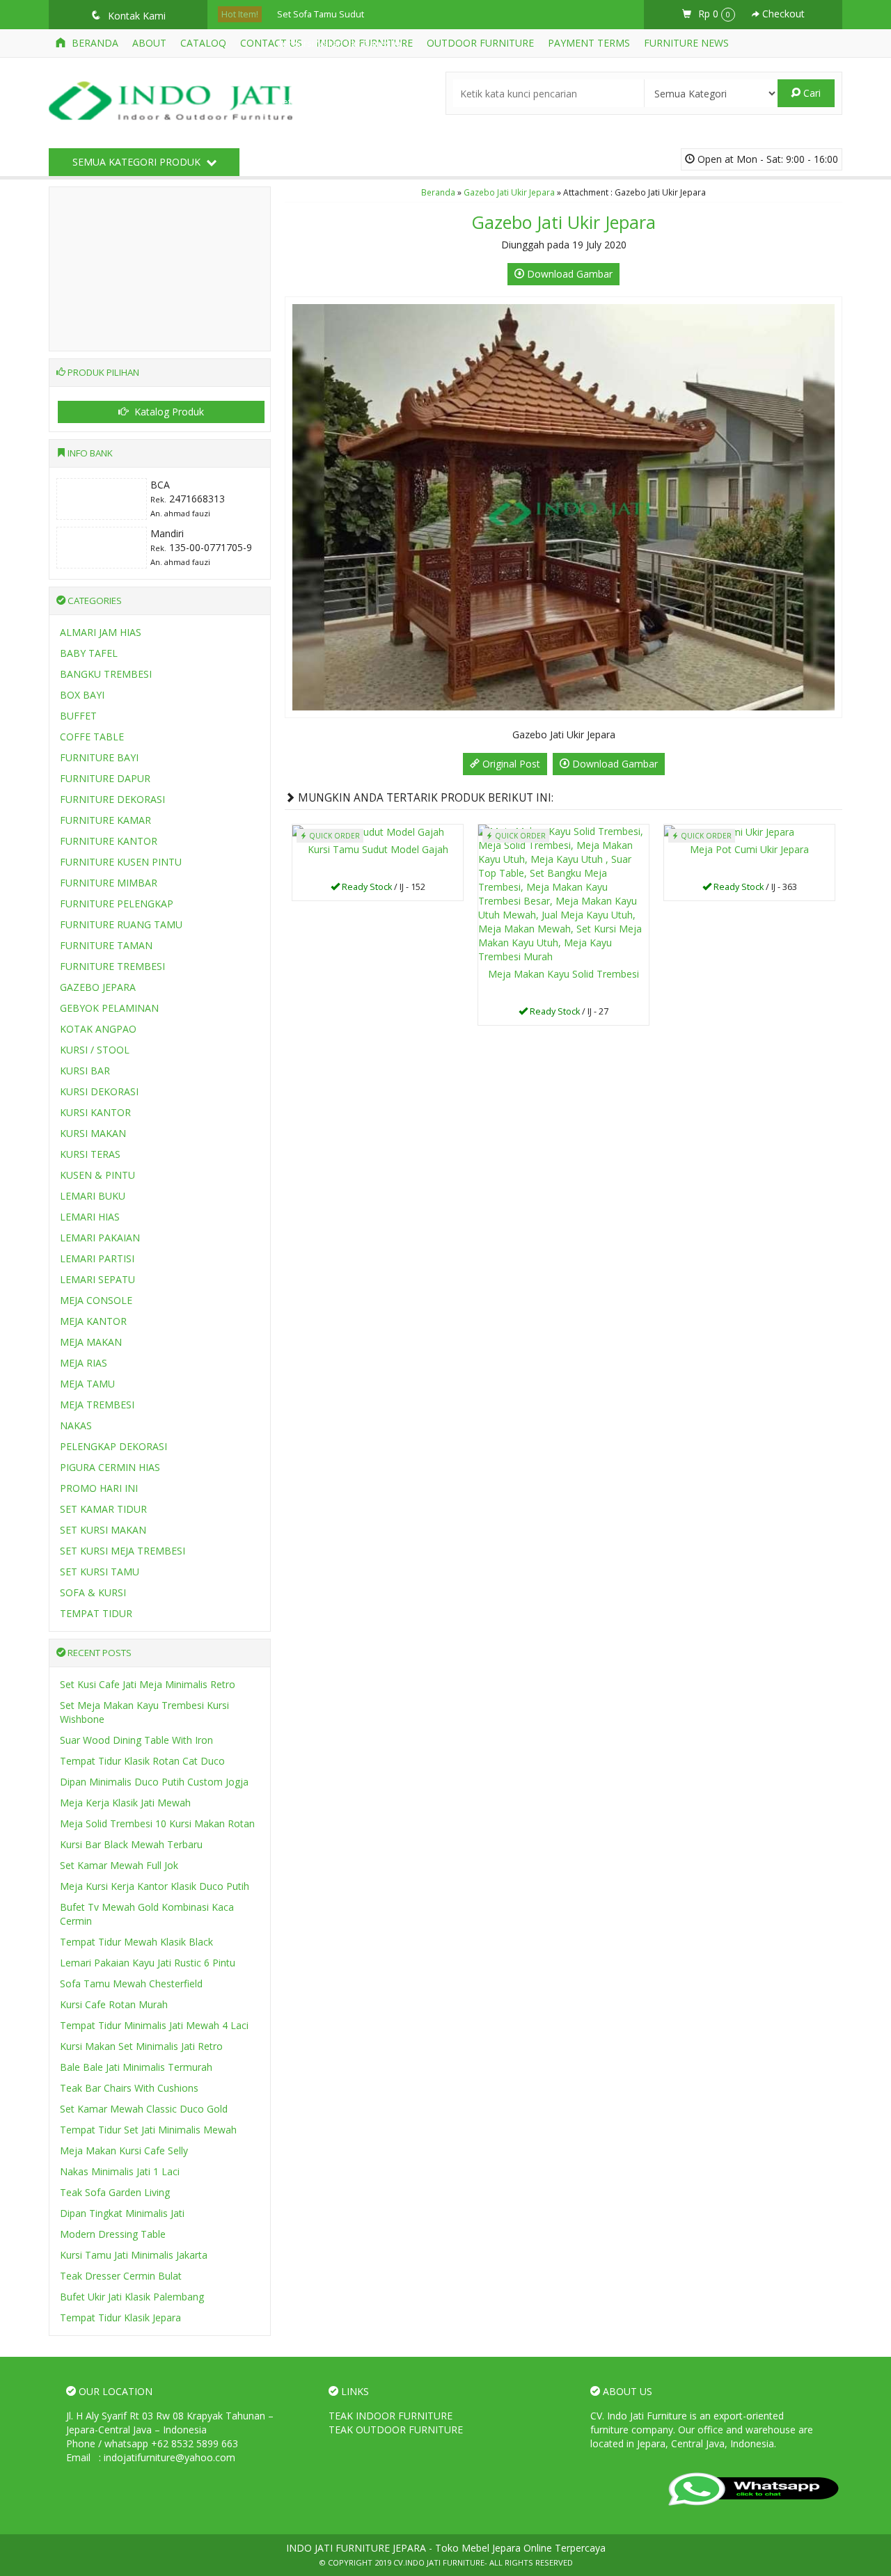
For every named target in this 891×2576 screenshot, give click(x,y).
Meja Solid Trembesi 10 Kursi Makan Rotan (157, 1823)
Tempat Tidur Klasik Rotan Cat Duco (142, 1761)
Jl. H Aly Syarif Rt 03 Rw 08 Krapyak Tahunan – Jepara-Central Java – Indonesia (170, 2423)
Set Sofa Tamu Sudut (321, 14)
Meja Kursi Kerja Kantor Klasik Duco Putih (155, 1886)
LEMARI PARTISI (97, 1258)
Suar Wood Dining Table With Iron (136, 1740)
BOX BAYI (82, 695)
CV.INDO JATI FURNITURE (439, 2562)
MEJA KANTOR (93, 1321)
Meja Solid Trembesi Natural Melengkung (362, 131)
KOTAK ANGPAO (98, 1029)
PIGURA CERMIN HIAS (110, 1467)
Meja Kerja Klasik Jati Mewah (125, 1803)
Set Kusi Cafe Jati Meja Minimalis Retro (148, 1684)
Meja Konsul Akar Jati (320, 73)
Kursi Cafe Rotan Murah (114, 2004)
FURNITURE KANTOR (109, 841)
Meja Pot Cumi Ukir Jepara (749, 849)
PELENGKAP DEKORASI (113, 1446)
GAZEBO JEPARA (98, 987)
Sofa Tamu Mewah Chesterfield (131, 1983)
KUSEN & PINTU (97, 1175)
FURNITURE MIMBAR (109, 883)
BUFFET (78, 716)
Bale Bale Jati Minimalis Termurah (136, 2067)
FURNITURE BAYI (99, 757)
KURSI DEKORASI (99, 1091)
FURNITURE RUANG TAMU (121, 924)
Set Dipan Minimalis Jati (325, 190)
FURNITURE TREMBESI (112, 966)
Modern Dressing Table (113, 2234)
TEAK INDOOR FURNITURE (391, 2416)
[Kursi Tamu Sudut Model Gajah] (368, 831)
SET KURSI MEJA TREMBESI (123, 1551)
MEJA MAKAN (91, 1342)
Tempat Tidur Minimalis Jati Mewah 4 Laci (154, 2025)
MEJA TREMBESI (97, 1405)
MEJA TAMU (87, 1384)
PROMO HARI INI (99, 1488)
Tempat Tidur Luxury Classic (335, 219)
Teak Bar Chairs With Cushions (129, 2088)
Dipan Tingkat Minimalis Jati (122, 2213)
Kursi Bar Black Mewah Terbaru (131, 1844)
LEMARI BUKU (93, 1196)
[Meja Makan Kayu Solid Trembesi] (563, 893)
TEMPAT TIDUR (96, 1613)
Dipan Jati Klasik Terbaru (326, 160)
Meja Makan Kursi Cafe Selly (124, 2150)
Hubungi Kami (383, 889)
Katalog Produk (168, 412)
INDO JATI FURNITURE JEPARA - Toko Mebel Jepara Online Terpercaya (446, 2548)
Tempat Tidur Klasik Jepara (120, 2317)
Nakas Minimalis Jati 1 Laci (120, 2171)
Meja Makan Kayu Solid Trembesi (563, 974)
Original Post (510, 764)
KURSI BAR (85, 1071)
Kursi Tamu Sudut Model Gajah (378, 849)
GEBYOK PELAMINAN (109, 1008)
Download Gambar (568, 274)
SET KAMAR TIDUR (103, 1509)
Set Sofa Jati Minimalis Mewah (338, 102)
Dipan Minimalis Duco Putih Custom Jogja (154, 1782)
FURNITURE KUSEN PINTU (121, 862)
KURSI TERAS (90, 1154)
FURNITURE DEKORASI (112, 799)
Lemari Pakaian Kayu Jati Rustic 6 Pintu (148, 1963)
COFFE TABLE (92, 737)
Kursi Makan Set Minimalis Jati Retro (141, 2046)
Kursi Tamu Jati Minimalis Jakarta (134, 2255)
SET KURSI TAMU (100, 1572)
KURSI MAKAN (93, 1133)
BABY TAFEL (89, 653)
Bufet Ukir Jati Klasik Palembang (132, 2297)
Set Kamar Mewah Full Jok (119, 1865)
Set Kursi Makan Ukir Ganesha (339, 43)
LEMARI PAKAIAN (100, 1238)
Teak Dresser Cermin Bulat (121, 2276)
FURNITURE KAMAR (105, 820)
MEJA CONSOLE (96, 1300)
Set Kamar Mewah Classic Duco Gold (144, 2109)
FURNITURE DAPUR (105, 778)
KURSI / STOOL (95, 1050)
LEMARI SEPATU (97, 1279)
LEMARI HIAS (90, 1217)
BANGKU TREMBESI (106, 674)
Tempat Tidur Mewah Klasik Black (136, 1942)
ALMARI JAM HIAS (101, 632)
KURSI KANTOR (95, 1112)
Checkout (782, 14)
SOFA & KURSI (93, 1592)
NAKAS (76, 1425)
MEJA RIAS (84, 1363)
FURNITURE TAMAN (106, 945)
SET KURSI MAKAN (103, 1530)
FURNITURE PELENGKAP (117, 904)
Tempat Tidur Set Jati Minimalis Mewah (148, 2130)
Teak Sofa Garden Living (115, 2192)
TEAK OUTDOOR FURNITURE (396, 2430)
